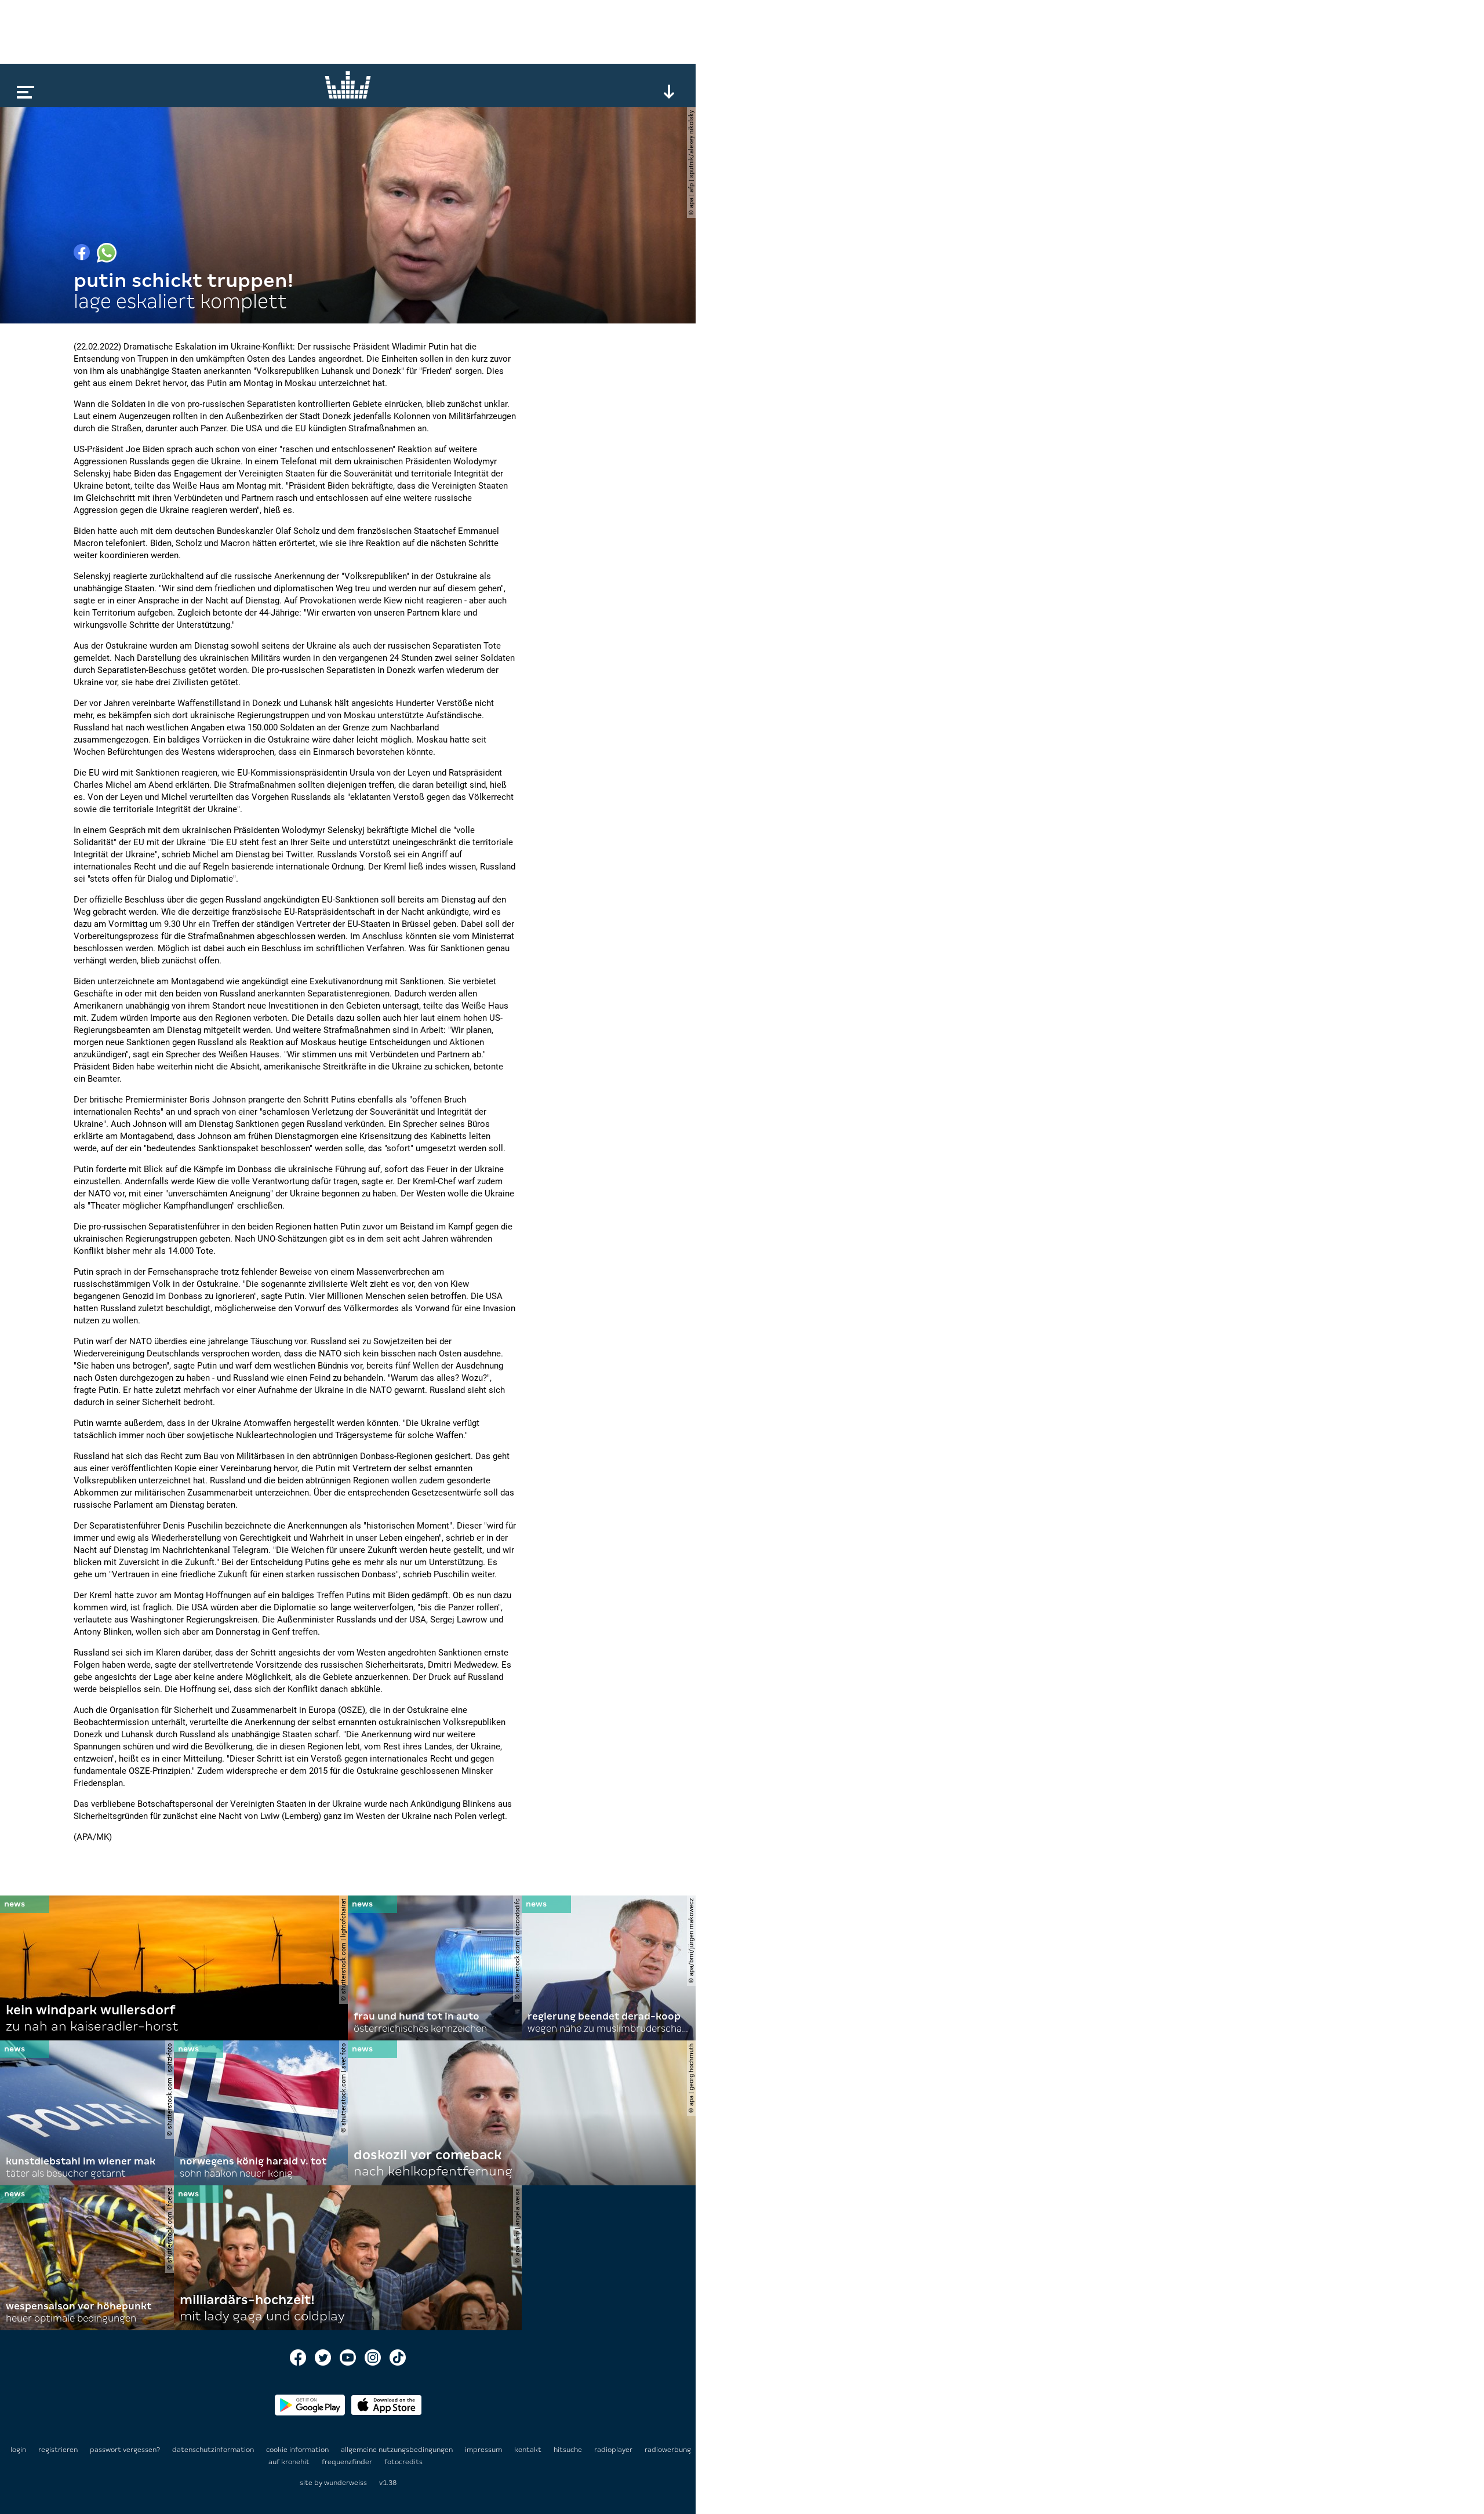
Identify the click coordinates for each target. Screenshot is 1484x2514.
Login (18, 2450)
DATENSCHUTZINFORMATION (214, 2450)
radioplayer (614, 2450)
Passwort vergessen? (125, 2450)
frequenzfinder (348, 2462)
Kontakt (529, 2450)
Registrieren (58, 2450)
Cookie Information (298, 2450)
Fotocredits (403, 2462)
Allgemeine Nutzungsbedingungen (398, 2450)
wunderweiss (345, 2483)
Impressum (484, 2450)
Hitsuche (569, 2450)
